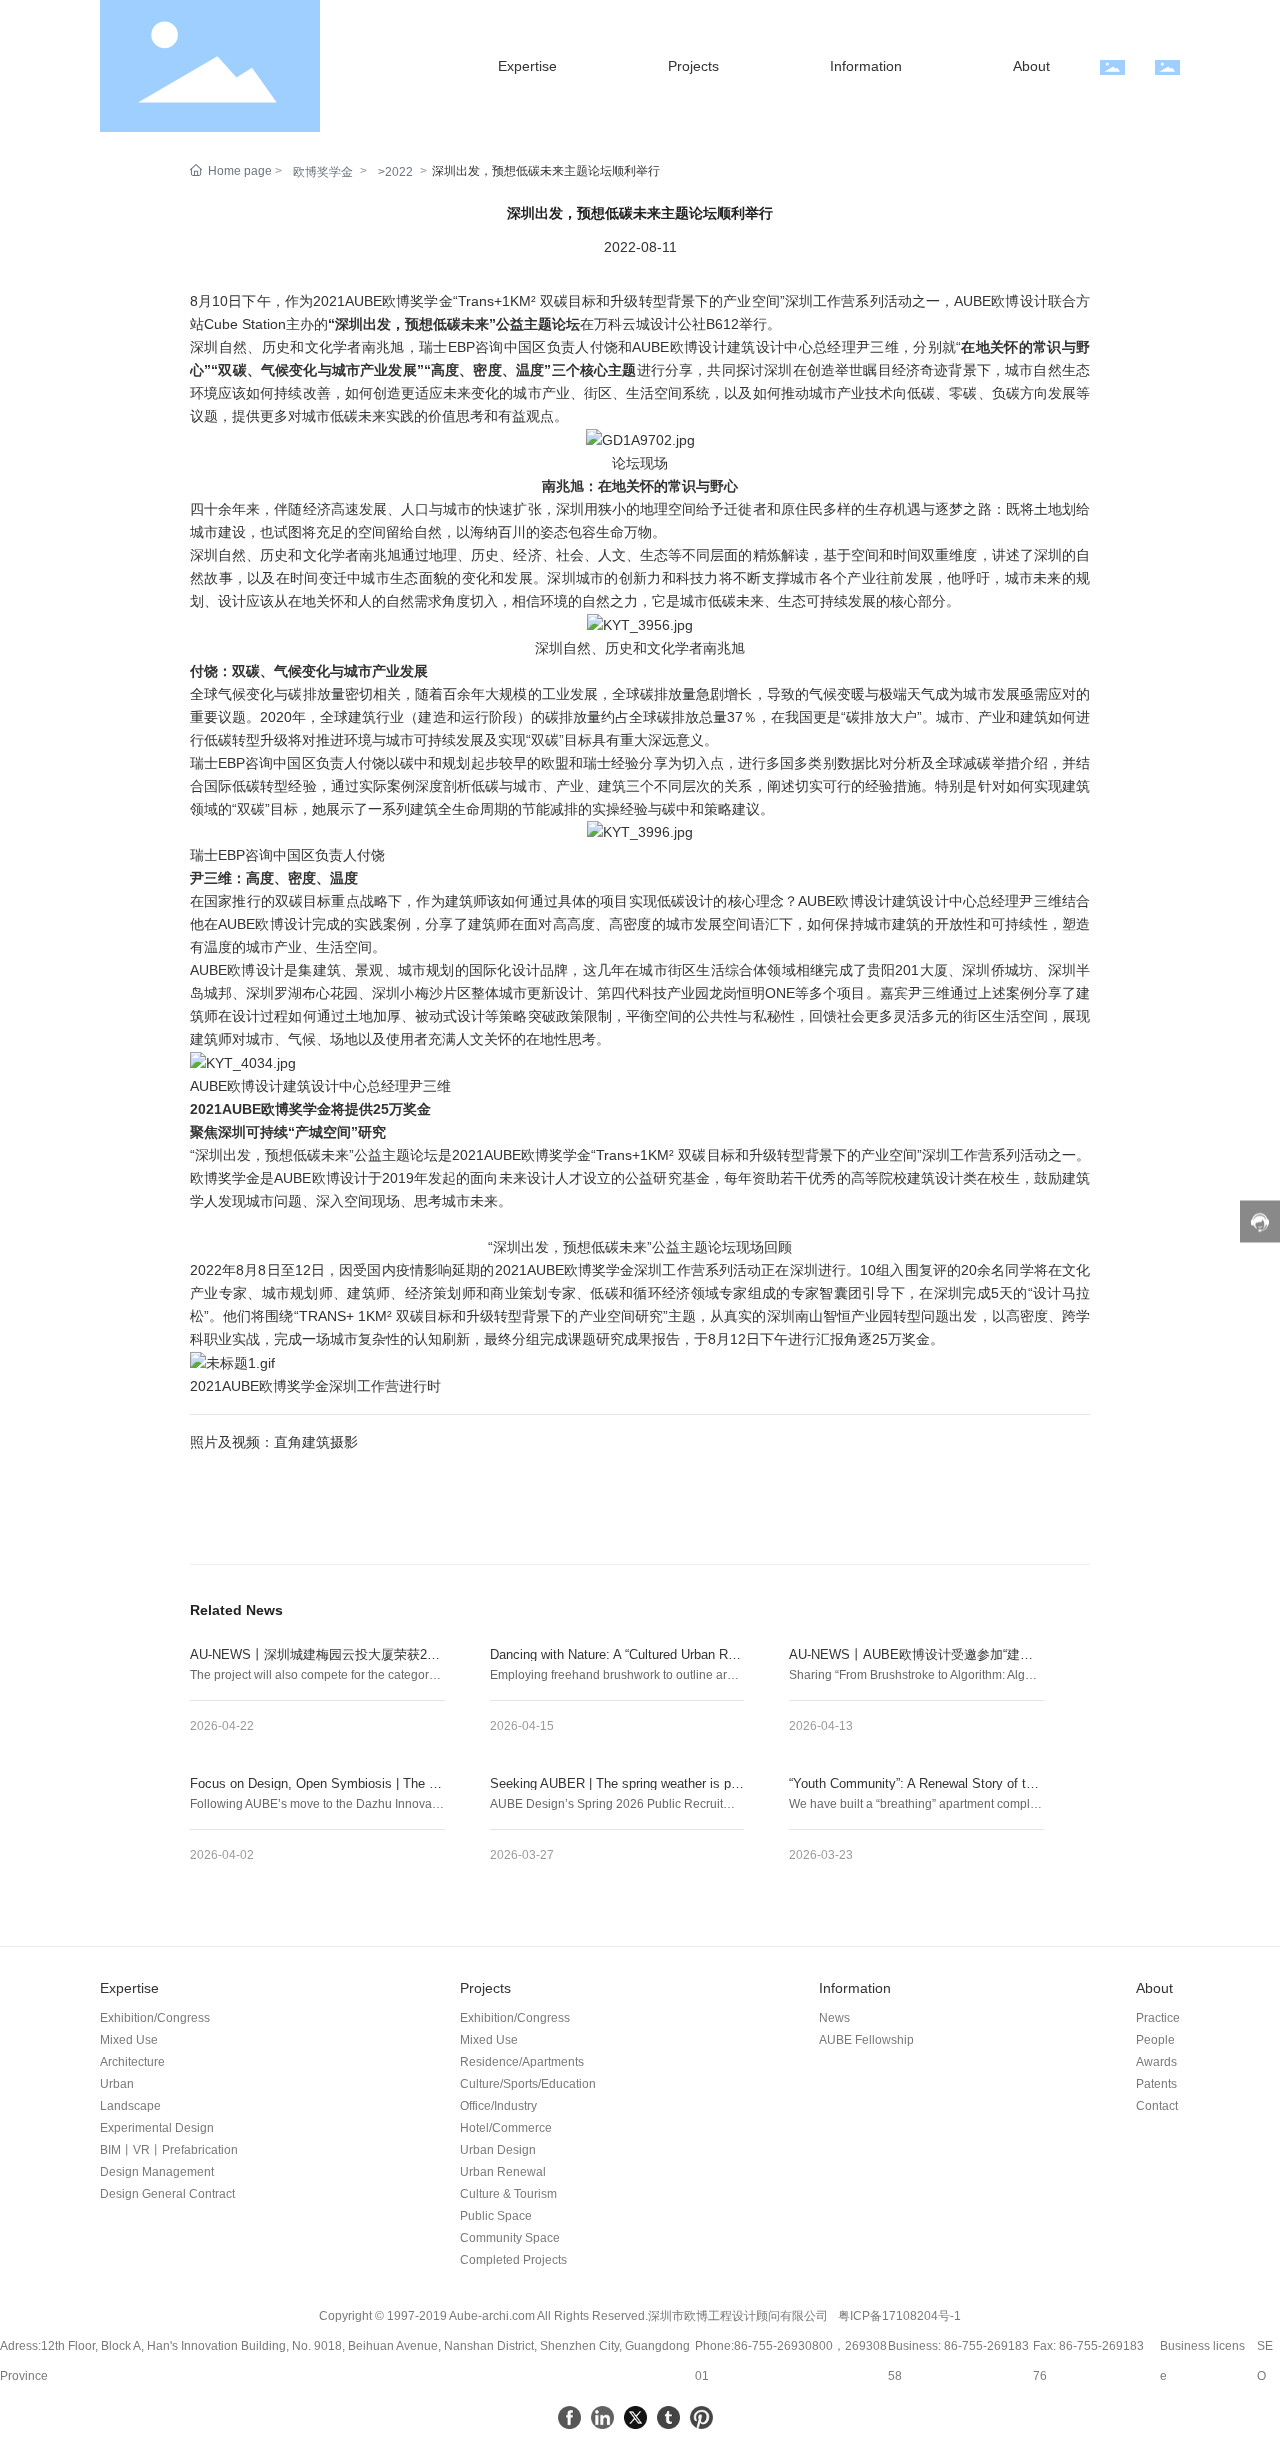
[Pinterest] (701, 2417)
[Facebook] (569, 2417)
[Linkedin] (602, 2417)
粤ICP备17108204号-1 (899, 2316)
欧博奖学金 (323, 172)
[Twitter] (635, 2417)
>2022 (395, 172)
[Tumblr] (668, 2417)
